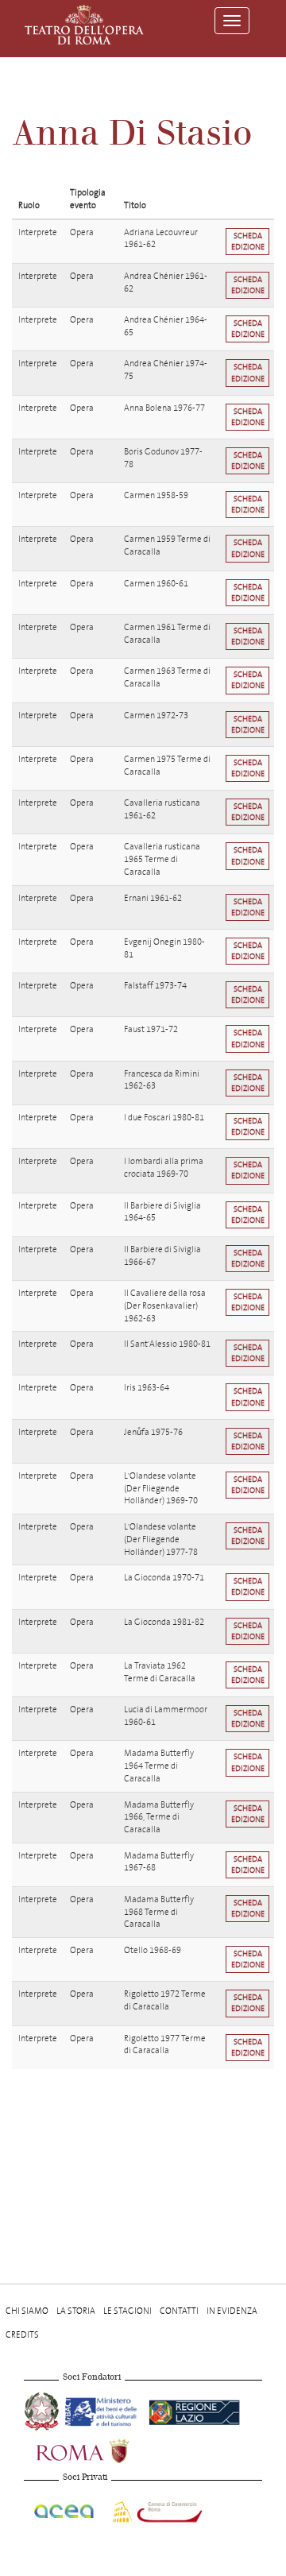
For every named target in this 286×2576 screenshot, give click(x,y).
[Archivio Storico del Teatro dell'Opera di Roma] (84, 25)
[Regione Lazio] (194, 2410)
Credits (22, 2335)
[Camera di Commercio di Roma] (156, 2510)
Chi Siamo (27, 2311)
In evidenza (232, 2311)
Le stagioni (128, 2311)
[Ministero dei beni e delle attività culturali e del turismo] (104, 2410)
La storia (76, 2311)
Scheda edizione (248, 241)
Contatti (179, 2311)
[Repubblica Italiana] (43, 2410)
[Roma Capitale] (103, 2449)
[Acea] (65, 2510)
